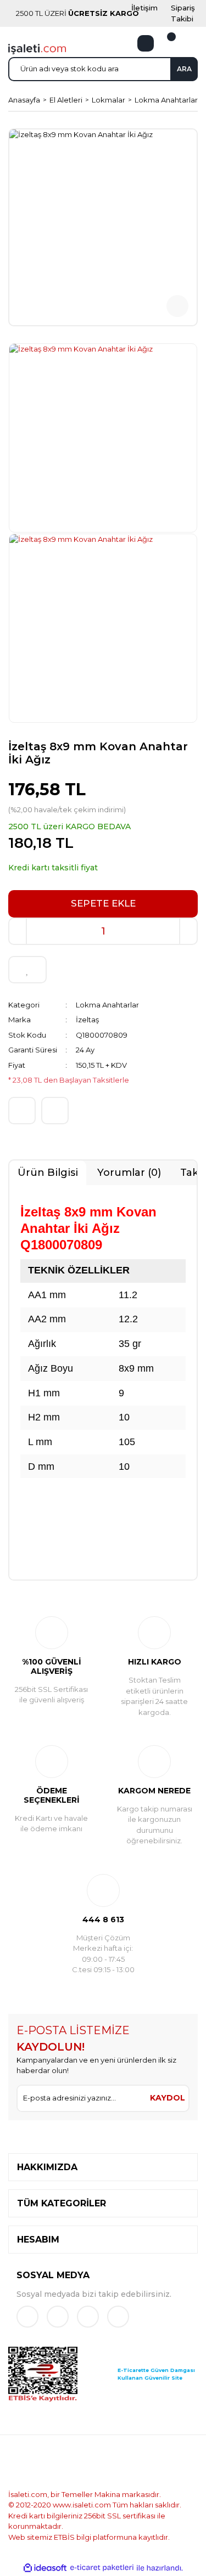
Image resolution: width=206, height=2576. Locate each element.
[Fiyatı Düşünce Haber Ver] (55, 1111)
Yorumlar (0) (129, 1173)
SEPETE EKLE (103, 903)
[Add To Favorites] (27, 970)
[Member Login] (146, 43)
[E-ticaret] (102, 2568)
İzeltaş (87, 1020)
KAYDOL (168, 2098)
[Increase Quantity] (188, 931)
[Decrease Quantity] (18, 931)
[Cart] (165, 43)
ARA (184, 69)
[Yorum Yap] (22, 1111)
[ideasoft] (45, 2568)
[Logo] (37, 48)
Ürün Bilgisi (48, 1173)
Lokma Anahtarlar (107, 1005)
